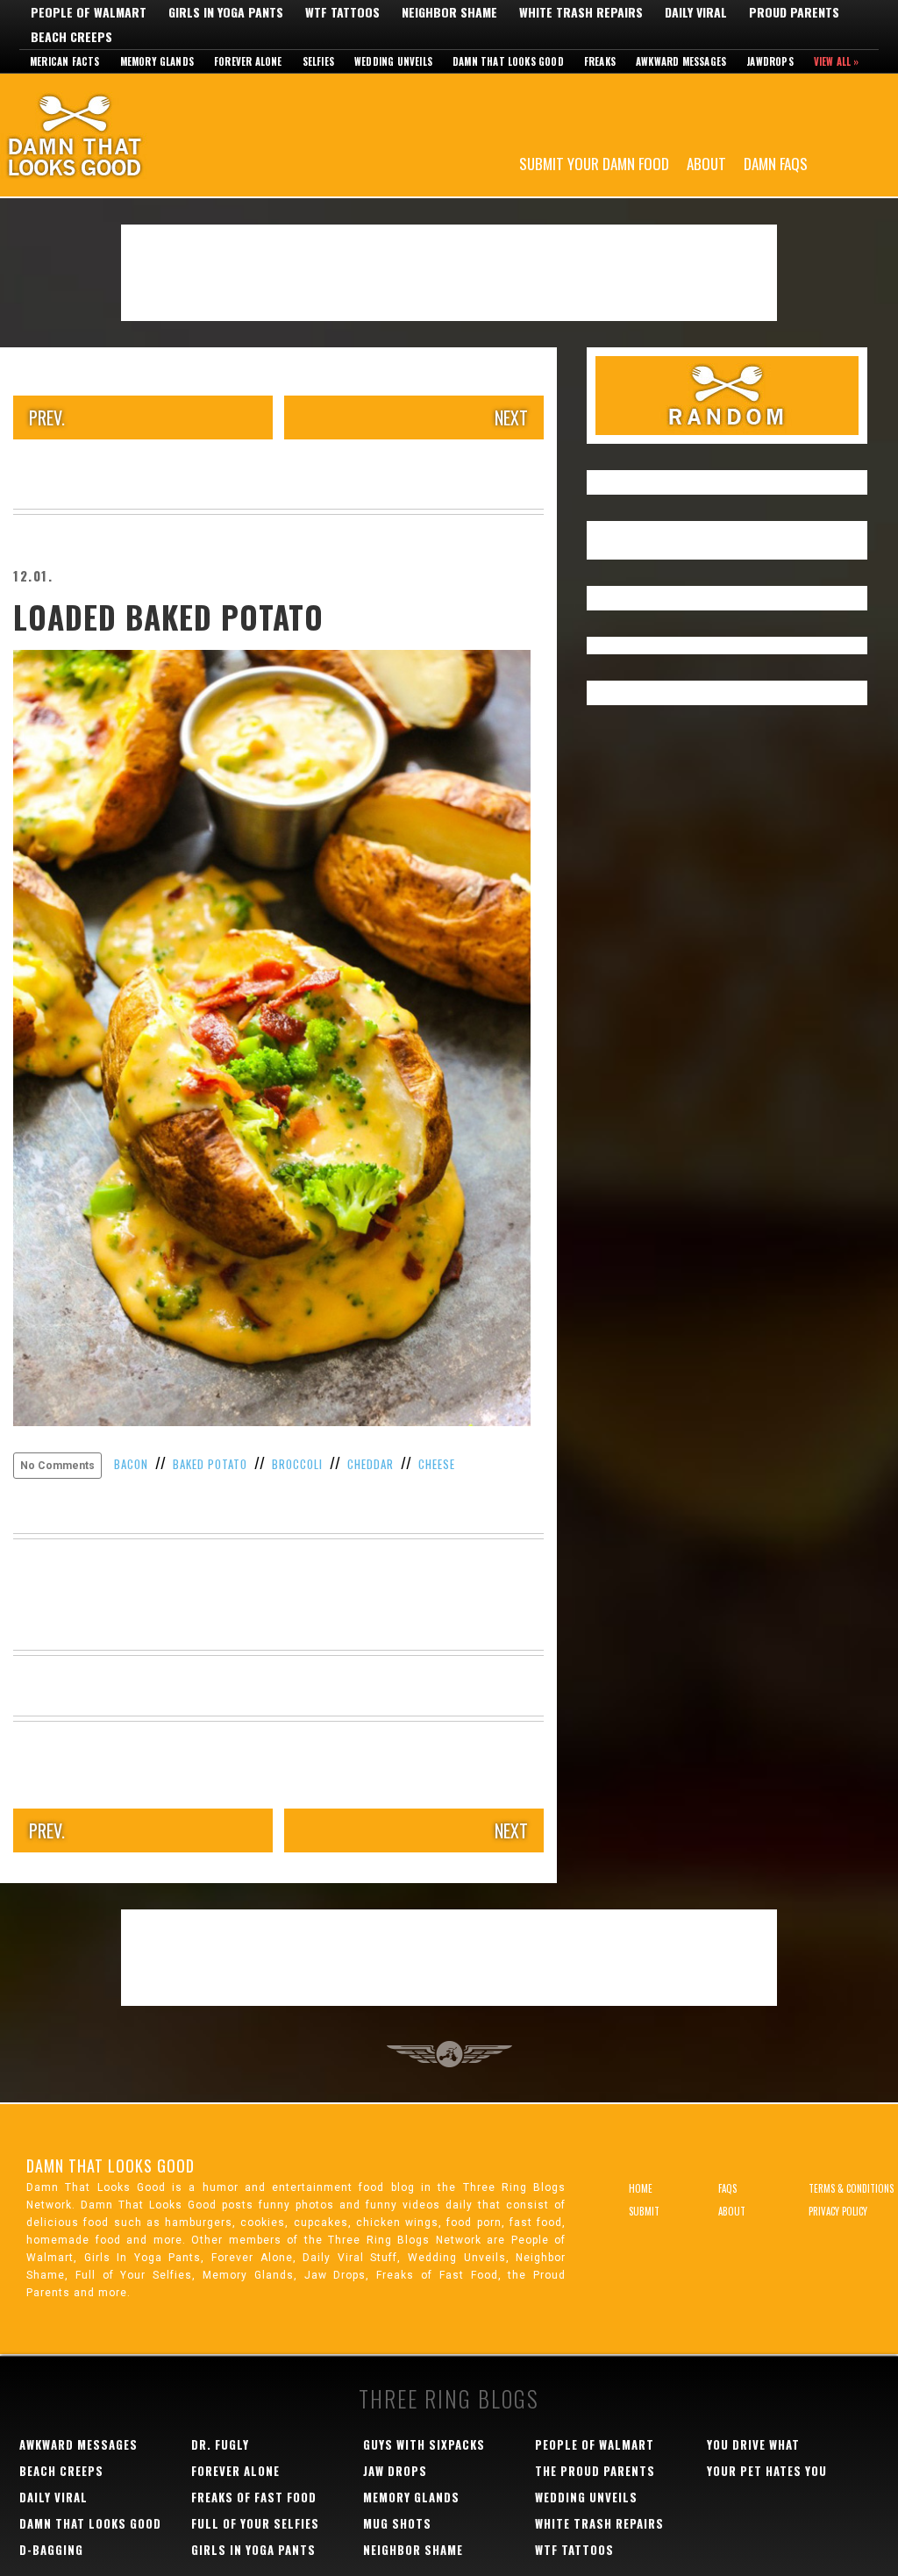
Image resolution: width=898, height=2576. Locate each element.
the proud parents (595, 2471)
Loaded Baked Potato (168, 617)
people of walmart (595, 2444)
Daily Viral (696, 12)
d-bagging (51, 2550)
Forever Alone (248, 61)
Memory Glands (157, 61)
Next (511, 417)
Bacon (131, 1464)
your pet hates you (767, 2471)
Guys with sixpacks (424, 2444)
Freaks (600, 61)
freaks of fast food (254, 2497)
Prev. (47, 417)
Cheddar (371, 1464)
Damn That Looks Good (105, 135)
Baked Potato (210, 1464)
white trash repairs (599, 2523)
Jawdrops (770, 61)
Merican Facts (65, 61)
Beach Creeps (71, 37)
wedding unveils (586, 2497)
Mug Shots (397, 2523)
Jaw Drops (395, 2471)
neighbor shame (413, 2550)
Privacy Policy (838, 2211)
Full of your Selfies (255, 2523)
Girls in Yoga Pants (226, 12)
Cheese (437, 1464)
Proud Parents (794, 12)
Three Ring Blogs (449, 2398)
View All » (837, 61)
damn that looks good (90, 2523)
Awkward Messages (681, 61)
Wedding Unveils (393, 61)
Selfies (318, 61)
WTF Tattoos (342, 12)
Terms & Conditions (851, 2188)
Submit (644, 2211)
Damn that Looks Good (508, 61)
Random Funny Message (727, 396)
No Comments (57, 1466)
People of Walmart (89, 12)
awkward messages (78, 2444)
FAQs (727, 2188)
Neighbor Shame (449, 12)
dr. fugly (220, 2444)
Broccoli (297, 1464)
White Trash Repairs (581, 12)
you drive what (753, 2444)
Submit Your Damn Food (594, 163)
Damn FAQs (776, 163)
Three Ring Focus (449, 2054)
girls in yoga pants (253, 2550)
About (706, 163)
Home (641, 2188)
